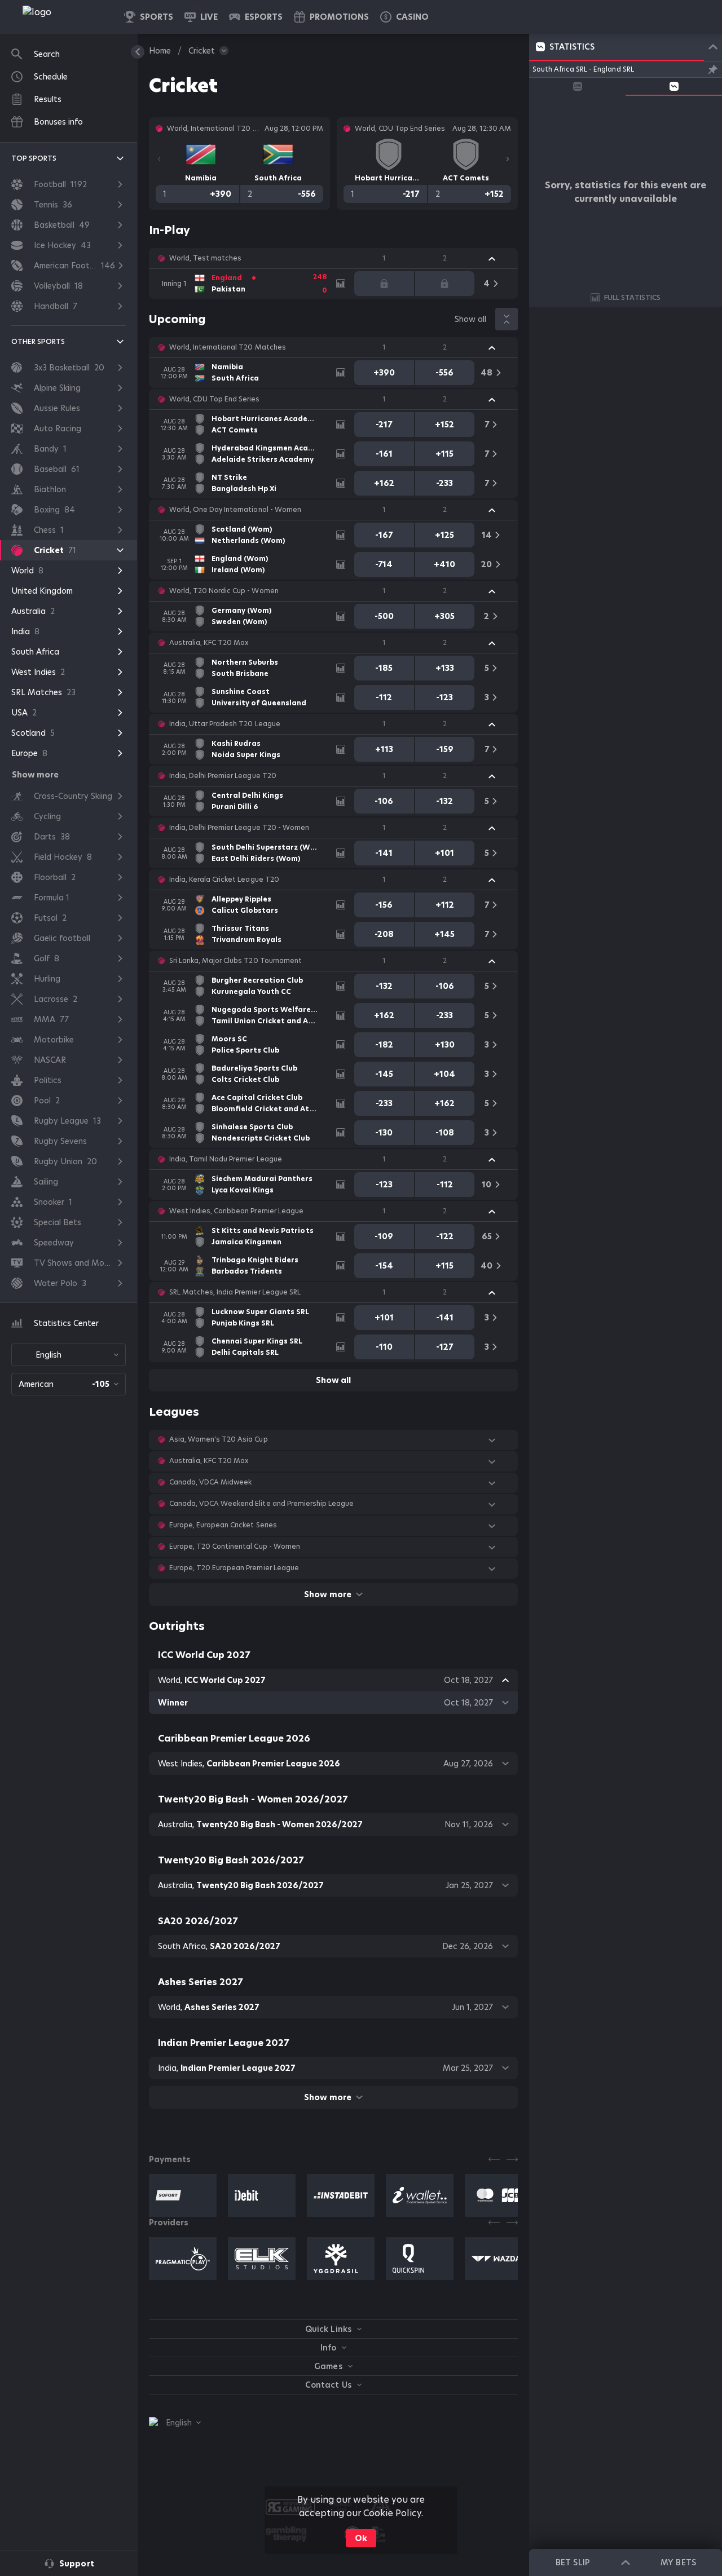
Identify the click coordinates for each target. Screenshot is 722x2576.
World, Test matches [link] (205, 258)
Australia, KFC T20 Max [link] (209, 643)
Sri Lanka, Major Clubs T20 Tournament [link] (235, 961)
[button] (404, 17)
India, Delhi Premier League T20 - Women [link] (239, 828)
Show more (327, 1594)
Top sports (34, 158)
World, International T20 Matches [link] (228, 347)
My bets (678, 2562)
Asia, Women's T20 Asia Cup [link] (219, 1439)
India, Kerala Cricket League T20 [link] (224, 880)
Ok (361, 2538)
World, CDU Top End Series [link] (215, 399)
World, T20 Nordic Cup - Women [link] (224, 591)
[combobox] (69, 1355)
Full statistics (632, 297)
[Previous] (159, 159)
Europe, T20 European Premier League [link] (234, 1568)
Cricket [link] (202, 51)
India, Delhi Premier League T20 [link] (223, 776)
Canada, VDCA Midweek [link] (210, 1482)
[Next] (508, 159)
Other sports (38, 341)
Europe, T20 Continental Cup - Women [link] (235, 1547)
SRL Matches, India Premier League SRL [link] (235, 1292)
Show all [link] (470, 319)
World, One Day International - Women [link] (235, 510)
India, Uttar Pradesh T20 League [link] (225, 724)
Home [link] (160, 51)
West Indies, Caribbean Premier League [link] (236, 1211)
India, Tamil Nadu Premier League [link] (226, 1159)
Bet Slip (573, 2562)
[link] (62, 17)
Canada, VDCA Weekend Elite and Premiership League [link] (261, 1504)
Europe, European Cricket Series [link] (223, 1525)
